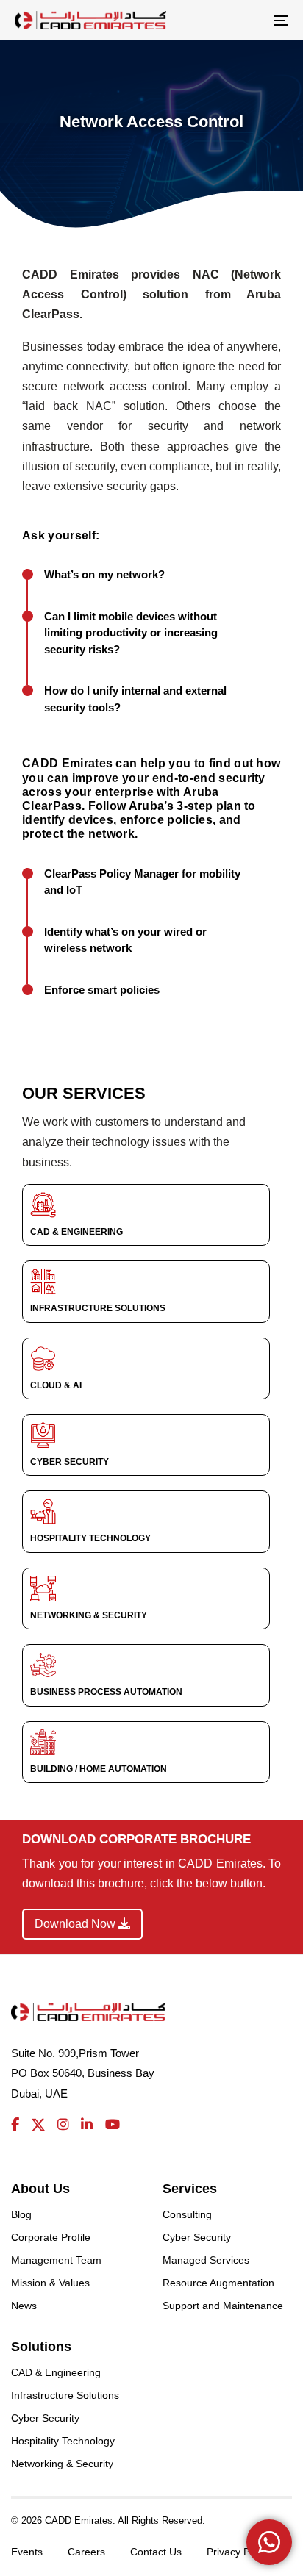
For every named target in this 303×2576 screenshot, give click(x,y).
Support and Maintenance (223, 2306)
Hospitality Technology (63, 2441)
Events (27, 2552)
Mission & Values (50, 2283)
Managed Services (206, 2260)
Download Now (76, 1924)
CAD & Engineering (56, 2372)
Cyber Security (197, 2237)
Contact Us (156, 2552)
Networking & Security (62, 2464)
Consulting (187, 2214)
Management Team (56, 2260)
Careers (86, 2552)
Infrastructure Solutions (65, 2395)
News (24, 2306)
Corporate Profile (51, 2237)
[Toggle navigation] (243, 20)
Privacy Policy (239, 2552)
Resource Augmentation (218, 2283)
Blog (21, 2214)
